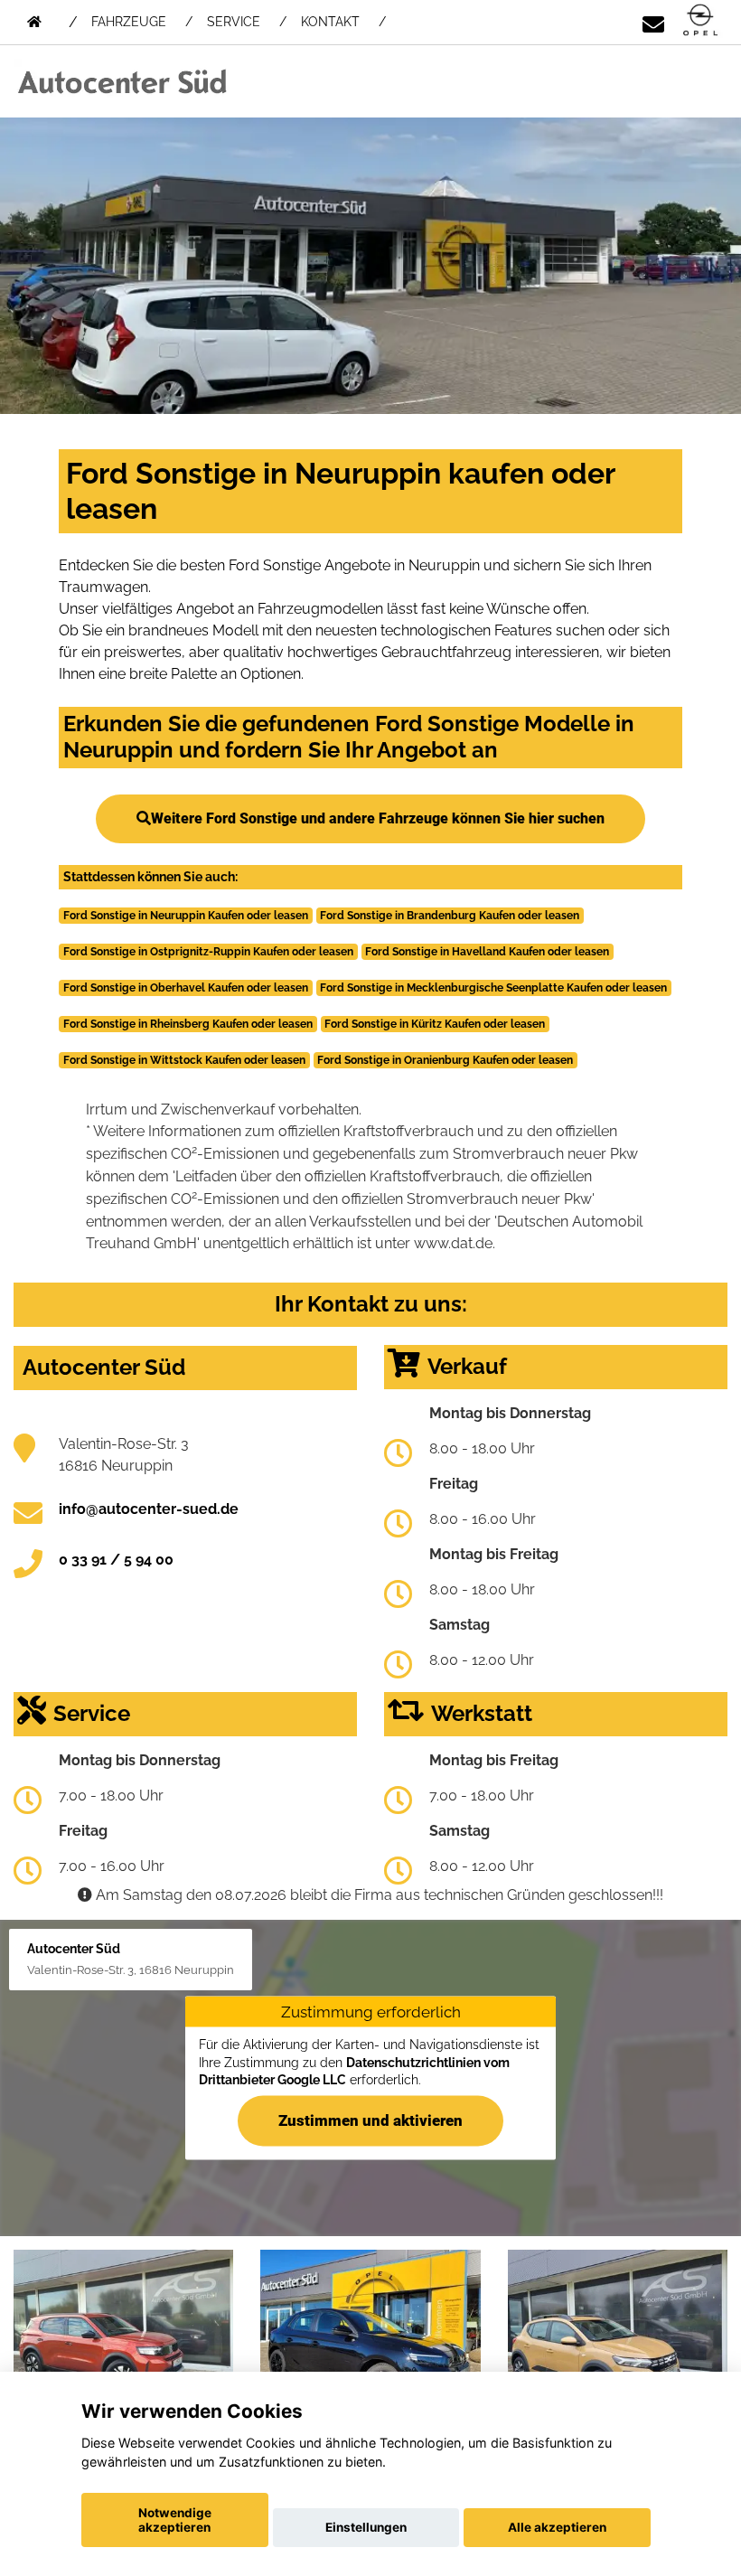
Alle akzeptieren (557, 2527)
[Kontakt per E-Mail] (653, 21)
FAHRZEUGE (129, 22)
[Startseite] (700, 21)
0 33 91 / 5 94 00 (116, 1560)
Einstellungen (366, 2527)
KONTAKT (330, 22)
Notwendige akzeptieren (175, 2520)
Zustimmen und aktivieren (370, 2120)
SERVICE (234, 22)
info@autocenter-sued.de (149, 1509)
